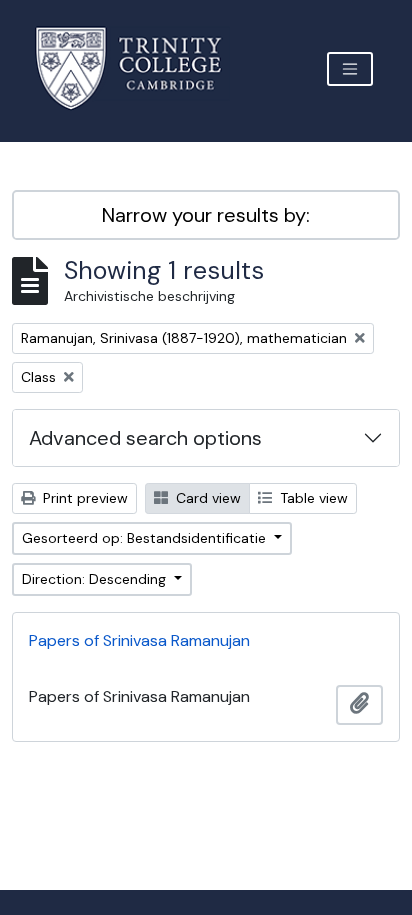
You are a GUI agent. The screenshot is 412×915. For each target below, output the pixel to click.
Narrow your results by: (206, 215)
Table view (312, 498)
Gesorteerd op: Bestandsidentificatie (146, 538)
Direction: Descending (96, 579)
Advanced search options (145, 438)
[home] (140, 68)
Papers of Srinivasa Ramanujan (139, 640)
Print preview (83, 498)
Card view (206, 498)
